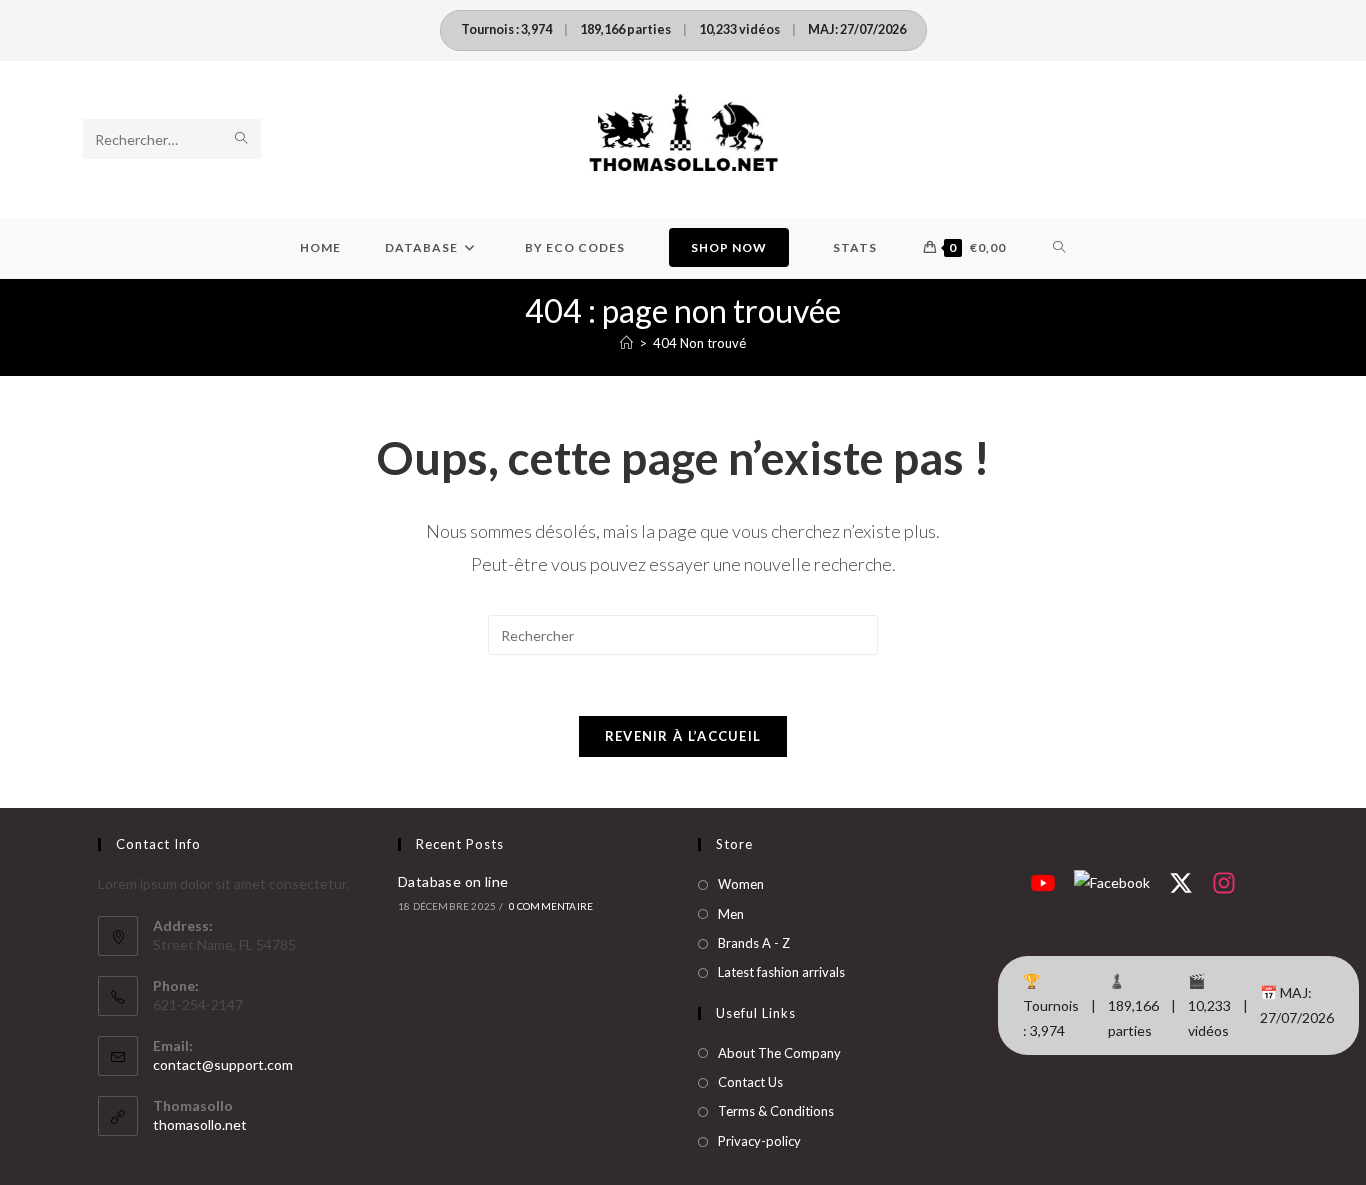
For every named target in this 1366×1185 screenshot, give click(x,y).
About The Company (779, 1053)
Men (731, 914)
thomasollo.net (200, 1124)
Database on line (453, 881)
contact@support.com (223, 1064)
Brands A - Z (754, 943)
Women (741, 884)
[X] (1181, 881)
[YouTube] (1043, 881)
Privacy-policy (759, 1141)
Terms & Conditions (776, 1111)
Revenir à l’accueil (683, 736)
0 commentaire (551, 906)
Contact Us (750, 1082)
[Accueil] (626, 343)
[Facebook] (1112, 881)
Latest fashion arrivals (781, 972)
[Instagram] (1224, 881)
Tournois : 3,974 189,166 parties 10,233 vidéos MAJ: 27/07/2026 (683, 29)
